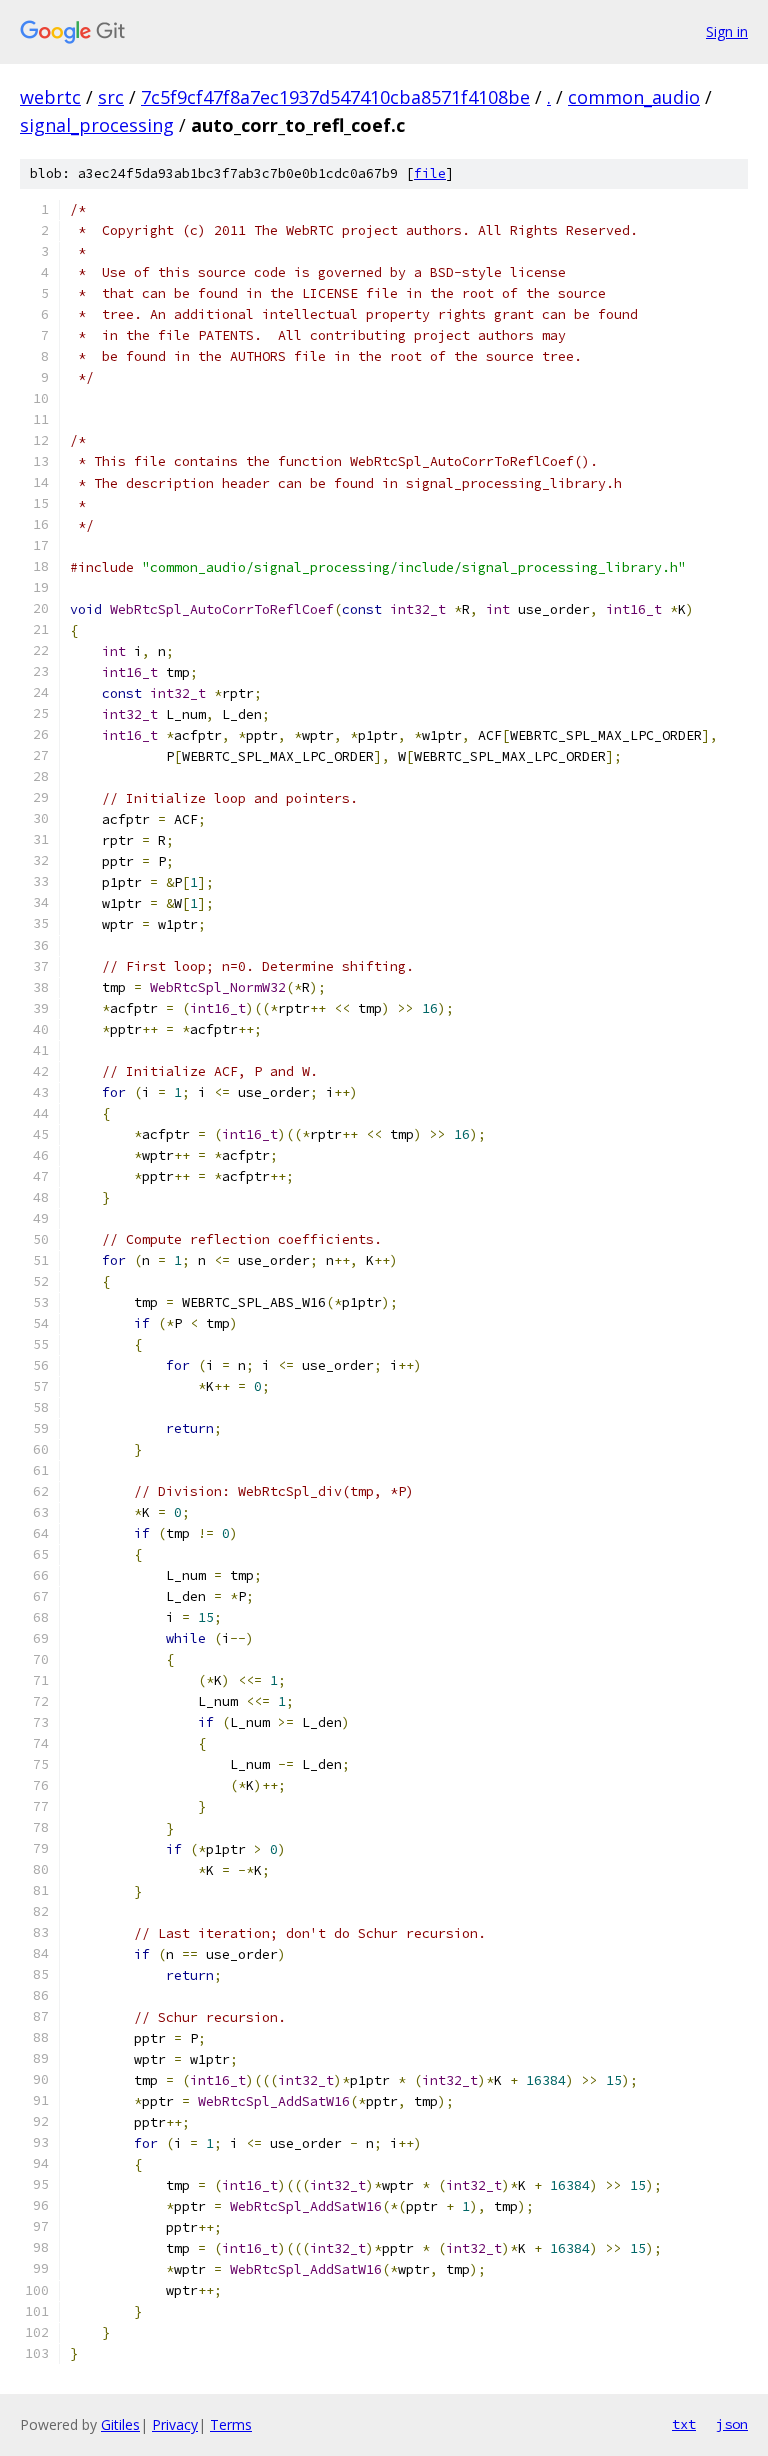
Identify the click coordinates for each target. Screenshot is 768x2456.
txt (684, 2424)
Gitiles (120, 2424)
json (732, 2424)
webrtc (50, 97)
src (111, 97)
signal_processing (97, 125)
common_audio (634, 97)
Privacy (175, 2424)
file (430, 173)
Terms (231, 2424)
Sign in (727, 31)
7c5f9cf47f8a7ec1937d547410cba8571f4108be (335, 97)
